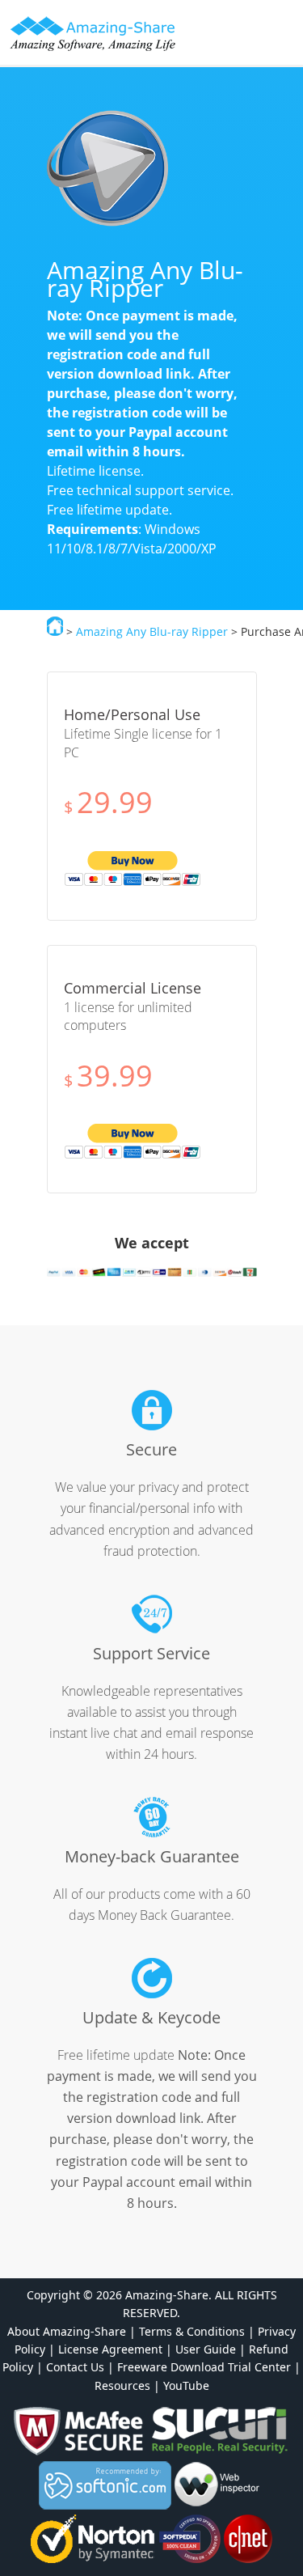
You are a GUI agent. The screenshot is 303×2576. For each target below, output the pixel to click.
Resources (122, 2385)
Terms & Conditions (192, 2331)
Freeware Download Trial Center (204, 2367)
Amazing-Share (93, 34)
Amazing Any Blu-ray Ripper (152, 631)
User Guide (206, 2349)
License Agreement (110, 2349)
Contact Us (75, 2367)
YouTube (186, 2385)
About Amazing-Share (67, 2331)
